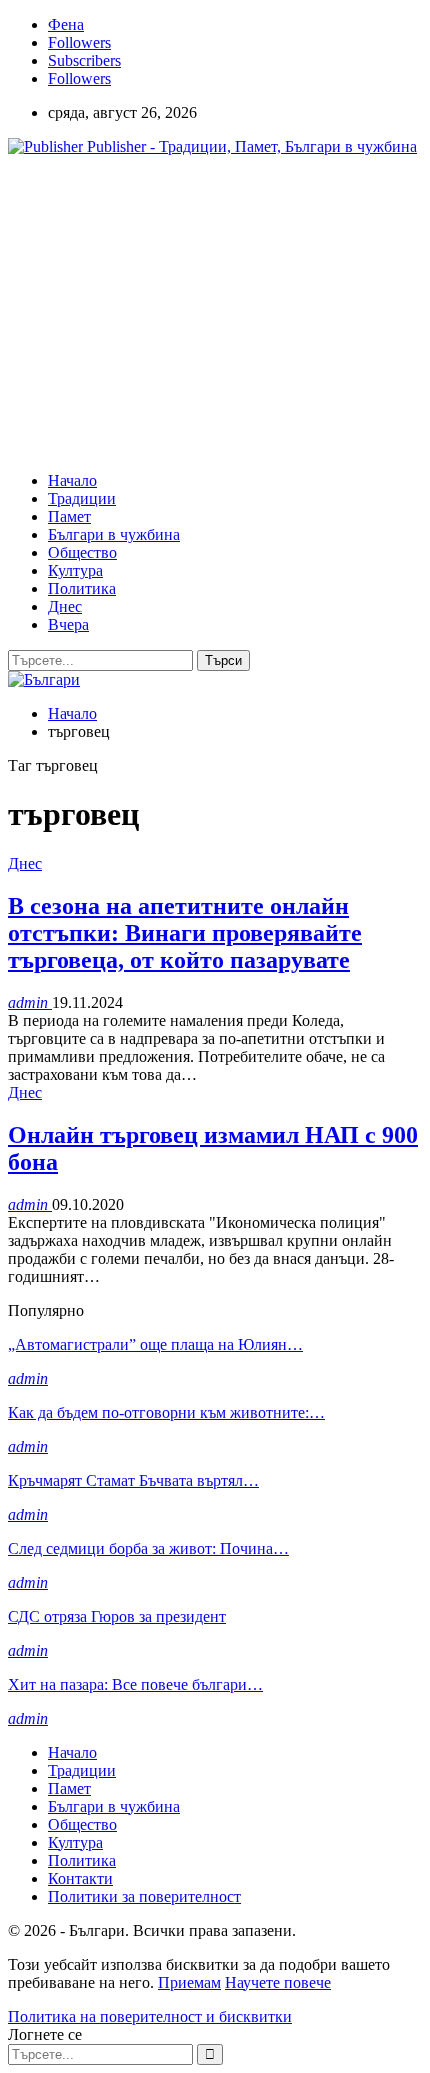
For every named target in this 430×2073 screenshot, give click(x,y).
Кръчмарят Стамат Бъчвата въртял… (133, 1480)
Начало (72, 480)
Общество (82, 552)
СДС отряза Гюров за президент (117, 1616)
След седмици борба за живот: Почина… (148, 1548)
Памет (69, 516)
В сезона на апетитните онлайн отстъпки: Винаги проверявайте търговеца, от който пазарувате (185, 933)
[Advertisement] (176, 312)
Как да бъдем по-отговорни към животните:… (166, 1412)
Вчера (68, 624)
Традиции (82, 498)
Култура (75, 570)
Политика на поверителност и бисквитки (150, 2016)
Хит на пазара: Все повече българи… (135, 1684)
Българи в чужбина (114, 534)
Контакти (80, 1878)
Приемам (189, 1982)
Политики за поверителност (144, 1896)
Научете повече (278, 1982)
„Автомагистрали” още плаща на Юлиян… (155, 1344)
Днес (65, 606)
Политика (82, 588)
